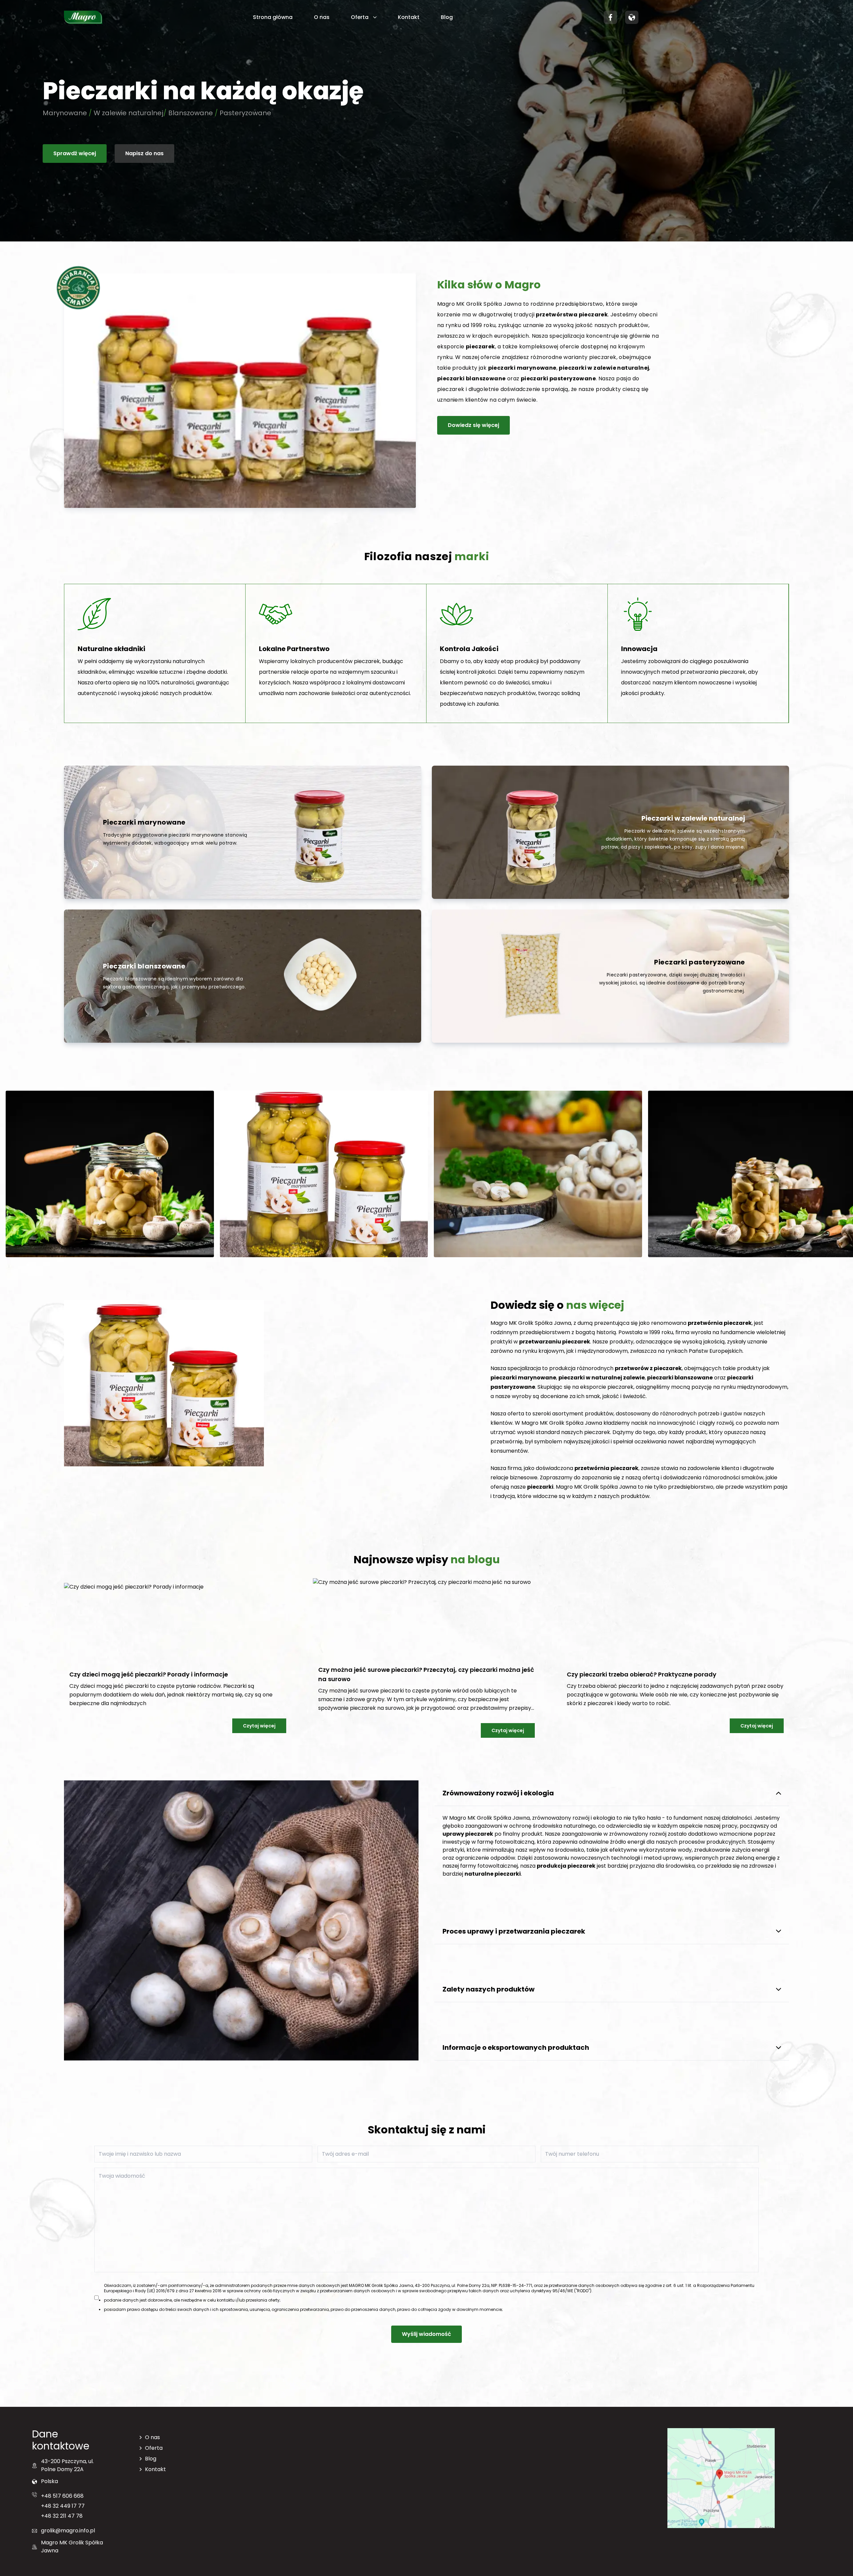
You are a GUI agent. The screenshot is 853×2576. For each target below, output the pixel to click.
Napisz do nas (144, 153)
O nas (322, 17)
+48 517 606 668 (62, 2496)
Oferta (360, 17)
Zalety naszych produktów (488, 1989)
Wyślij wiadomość (426, 2334)
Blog (447, 17)
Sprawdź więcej (75, 153)
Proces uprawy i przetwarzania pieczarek (514, 1931)
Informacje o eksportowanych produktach (516, 2047)
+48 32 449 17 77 (63, 2506)
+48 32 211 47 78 (62, 2516)
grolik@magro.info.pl (68, 2531)
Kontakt (409, 17)
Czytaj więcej (259, 1726)
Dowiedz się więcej (473, 425)
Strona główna (273, 17)
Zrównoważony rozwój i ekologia (498, 1793)
